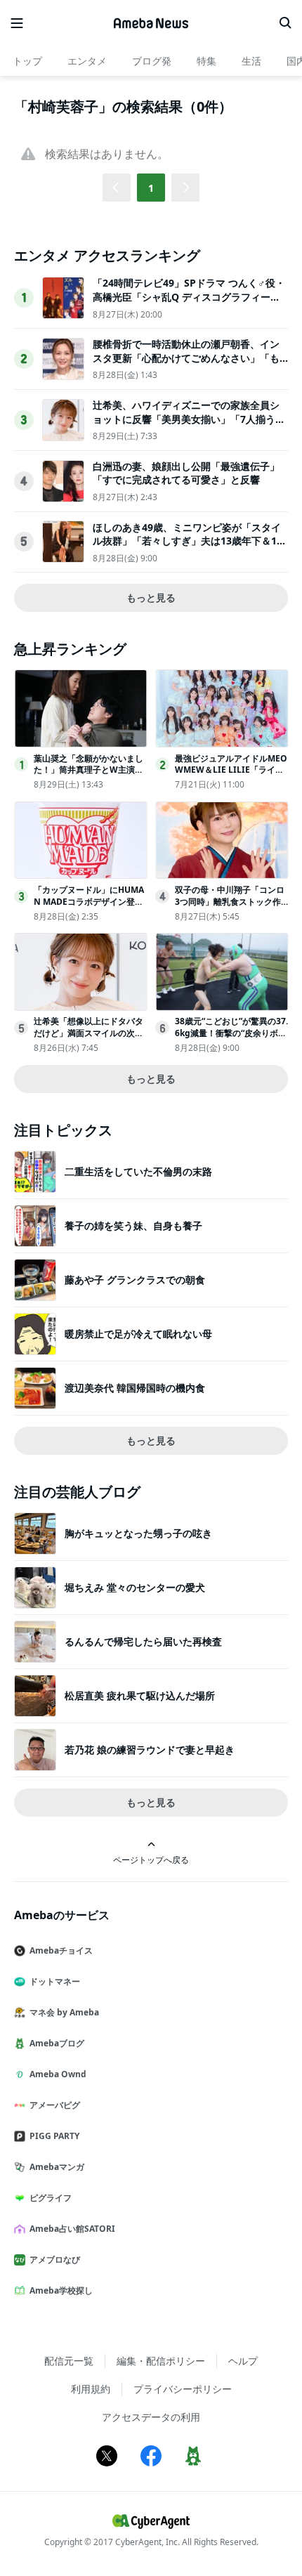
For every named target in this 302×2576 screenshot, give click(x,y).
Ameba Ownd (58, 2074)
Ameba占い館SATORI (72, 2229)
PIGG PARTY (54, 2136)
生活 (251, 61)
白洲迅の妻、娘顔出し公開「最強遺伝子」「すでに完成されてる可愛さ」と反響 (186, 473)
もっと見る (151, 597)
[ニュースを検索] (285, 23)
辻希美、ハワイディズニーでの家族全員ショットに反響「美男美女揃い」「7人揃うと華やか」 (189, 419)
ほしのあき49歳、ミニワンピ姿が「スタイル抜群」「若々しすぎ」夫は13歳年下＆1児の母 (190, 541)
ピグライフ (51, 2198)
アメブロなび (55, 2260)
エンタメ (87, 61)
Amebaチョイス (61, 1950)
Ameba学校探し (61, 2290)
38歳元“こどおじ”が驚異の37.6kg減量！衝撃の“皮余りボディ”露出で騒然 (231, 1033)
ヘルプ (243, 2361)
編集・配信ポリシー (161, 2361)
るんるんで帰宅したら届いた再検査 (143, 1641)
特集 (206, 61)
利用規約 (91, 2389)
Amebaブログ (57, 2043)
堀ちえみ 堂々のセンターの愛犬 (135, 1587)
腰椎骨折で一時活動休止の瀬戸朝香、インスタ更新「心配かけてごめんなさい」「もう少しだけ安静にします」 (186, 358)
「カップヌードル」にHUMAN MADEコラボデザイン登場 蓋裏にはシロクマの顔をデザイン (89, 907)
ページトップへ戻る (151, 1859)
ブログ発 (152, 61)
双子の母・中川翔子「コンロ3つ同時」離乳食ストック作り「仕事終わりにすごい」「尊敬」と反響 (230, 907)
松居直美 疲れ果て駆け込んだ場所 (140, 1695)
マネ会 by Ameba (64, 2012)
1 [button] (151, 188)
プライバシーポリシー (183, 2389)
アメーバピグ (55, 2105)
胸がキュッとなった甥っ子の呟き (138, 1533)
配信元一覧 (69, 2361)
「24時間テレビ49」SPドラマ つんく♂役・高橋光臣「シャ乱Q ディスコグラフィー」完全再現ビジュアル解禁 (189, 296)
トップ (27, 61)
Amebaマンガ (57, 2167)
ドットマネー (55, 1981)
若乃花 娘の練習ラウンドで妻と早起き (150, 1750)
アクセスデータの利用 (151, 2417)
